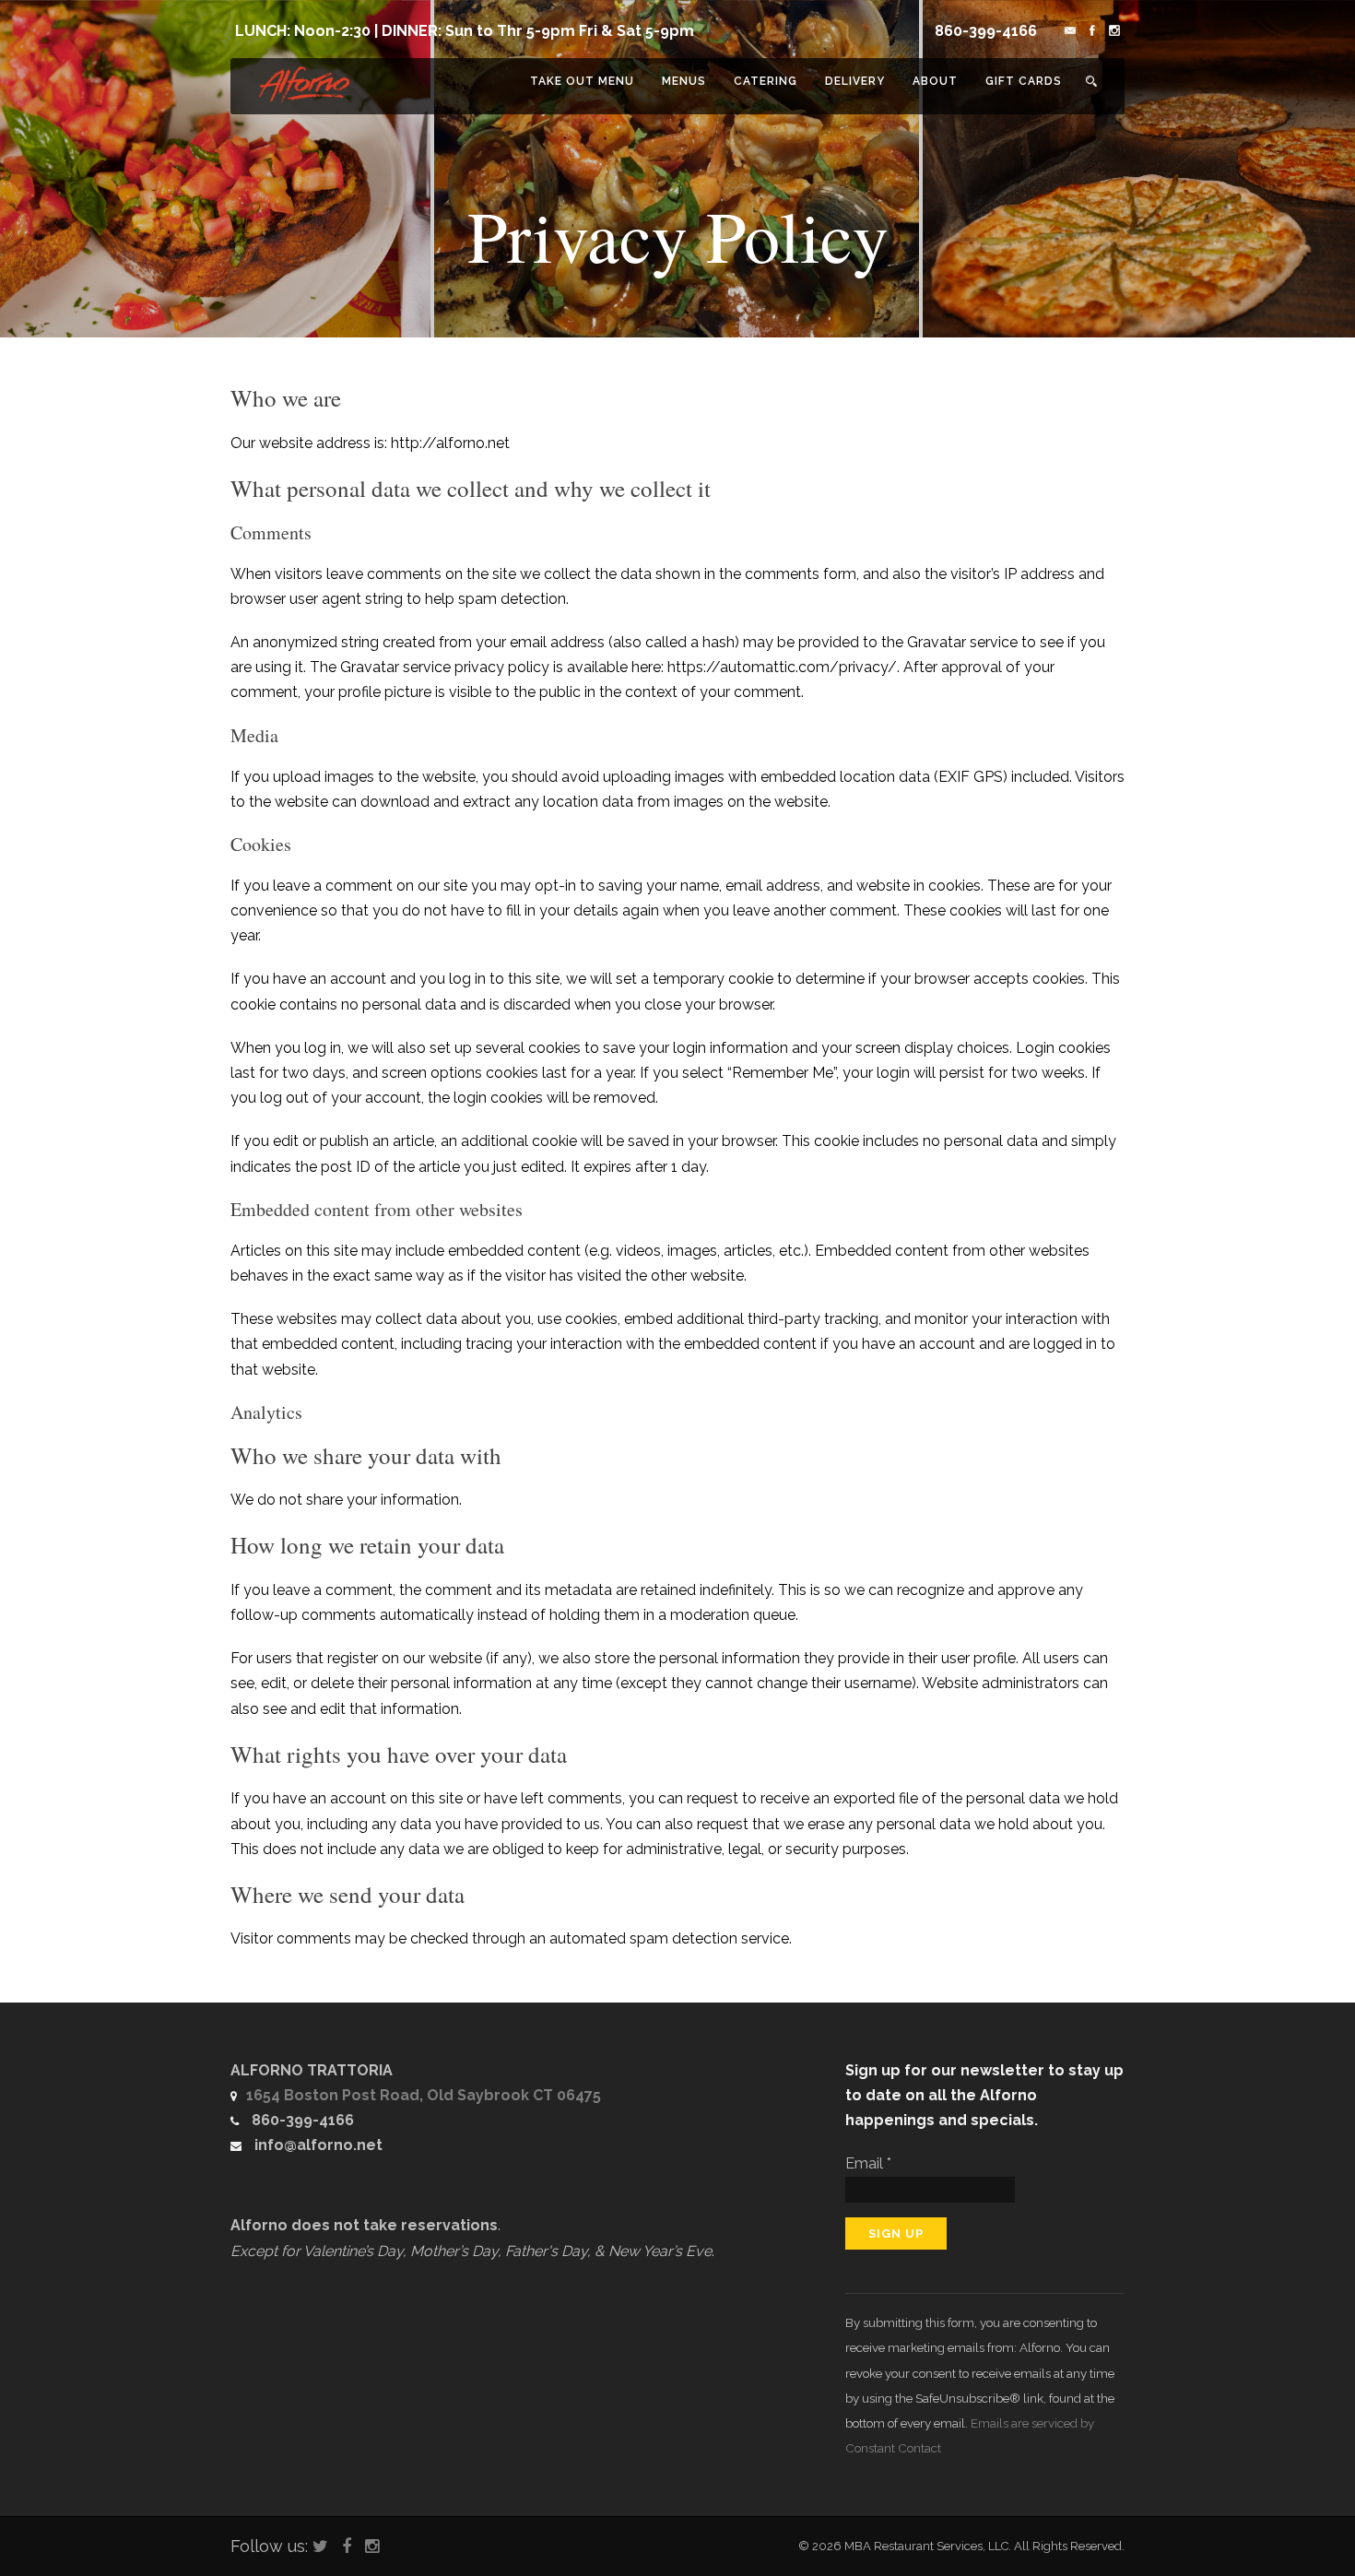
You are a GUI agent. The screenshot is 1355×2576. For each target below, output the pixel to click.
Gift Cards (1024, 81)
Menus (684, 81)
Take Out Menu (582, 81)
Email (868, 2163)
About (935, 81)
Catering (766, 81)
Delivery (855, 81)
